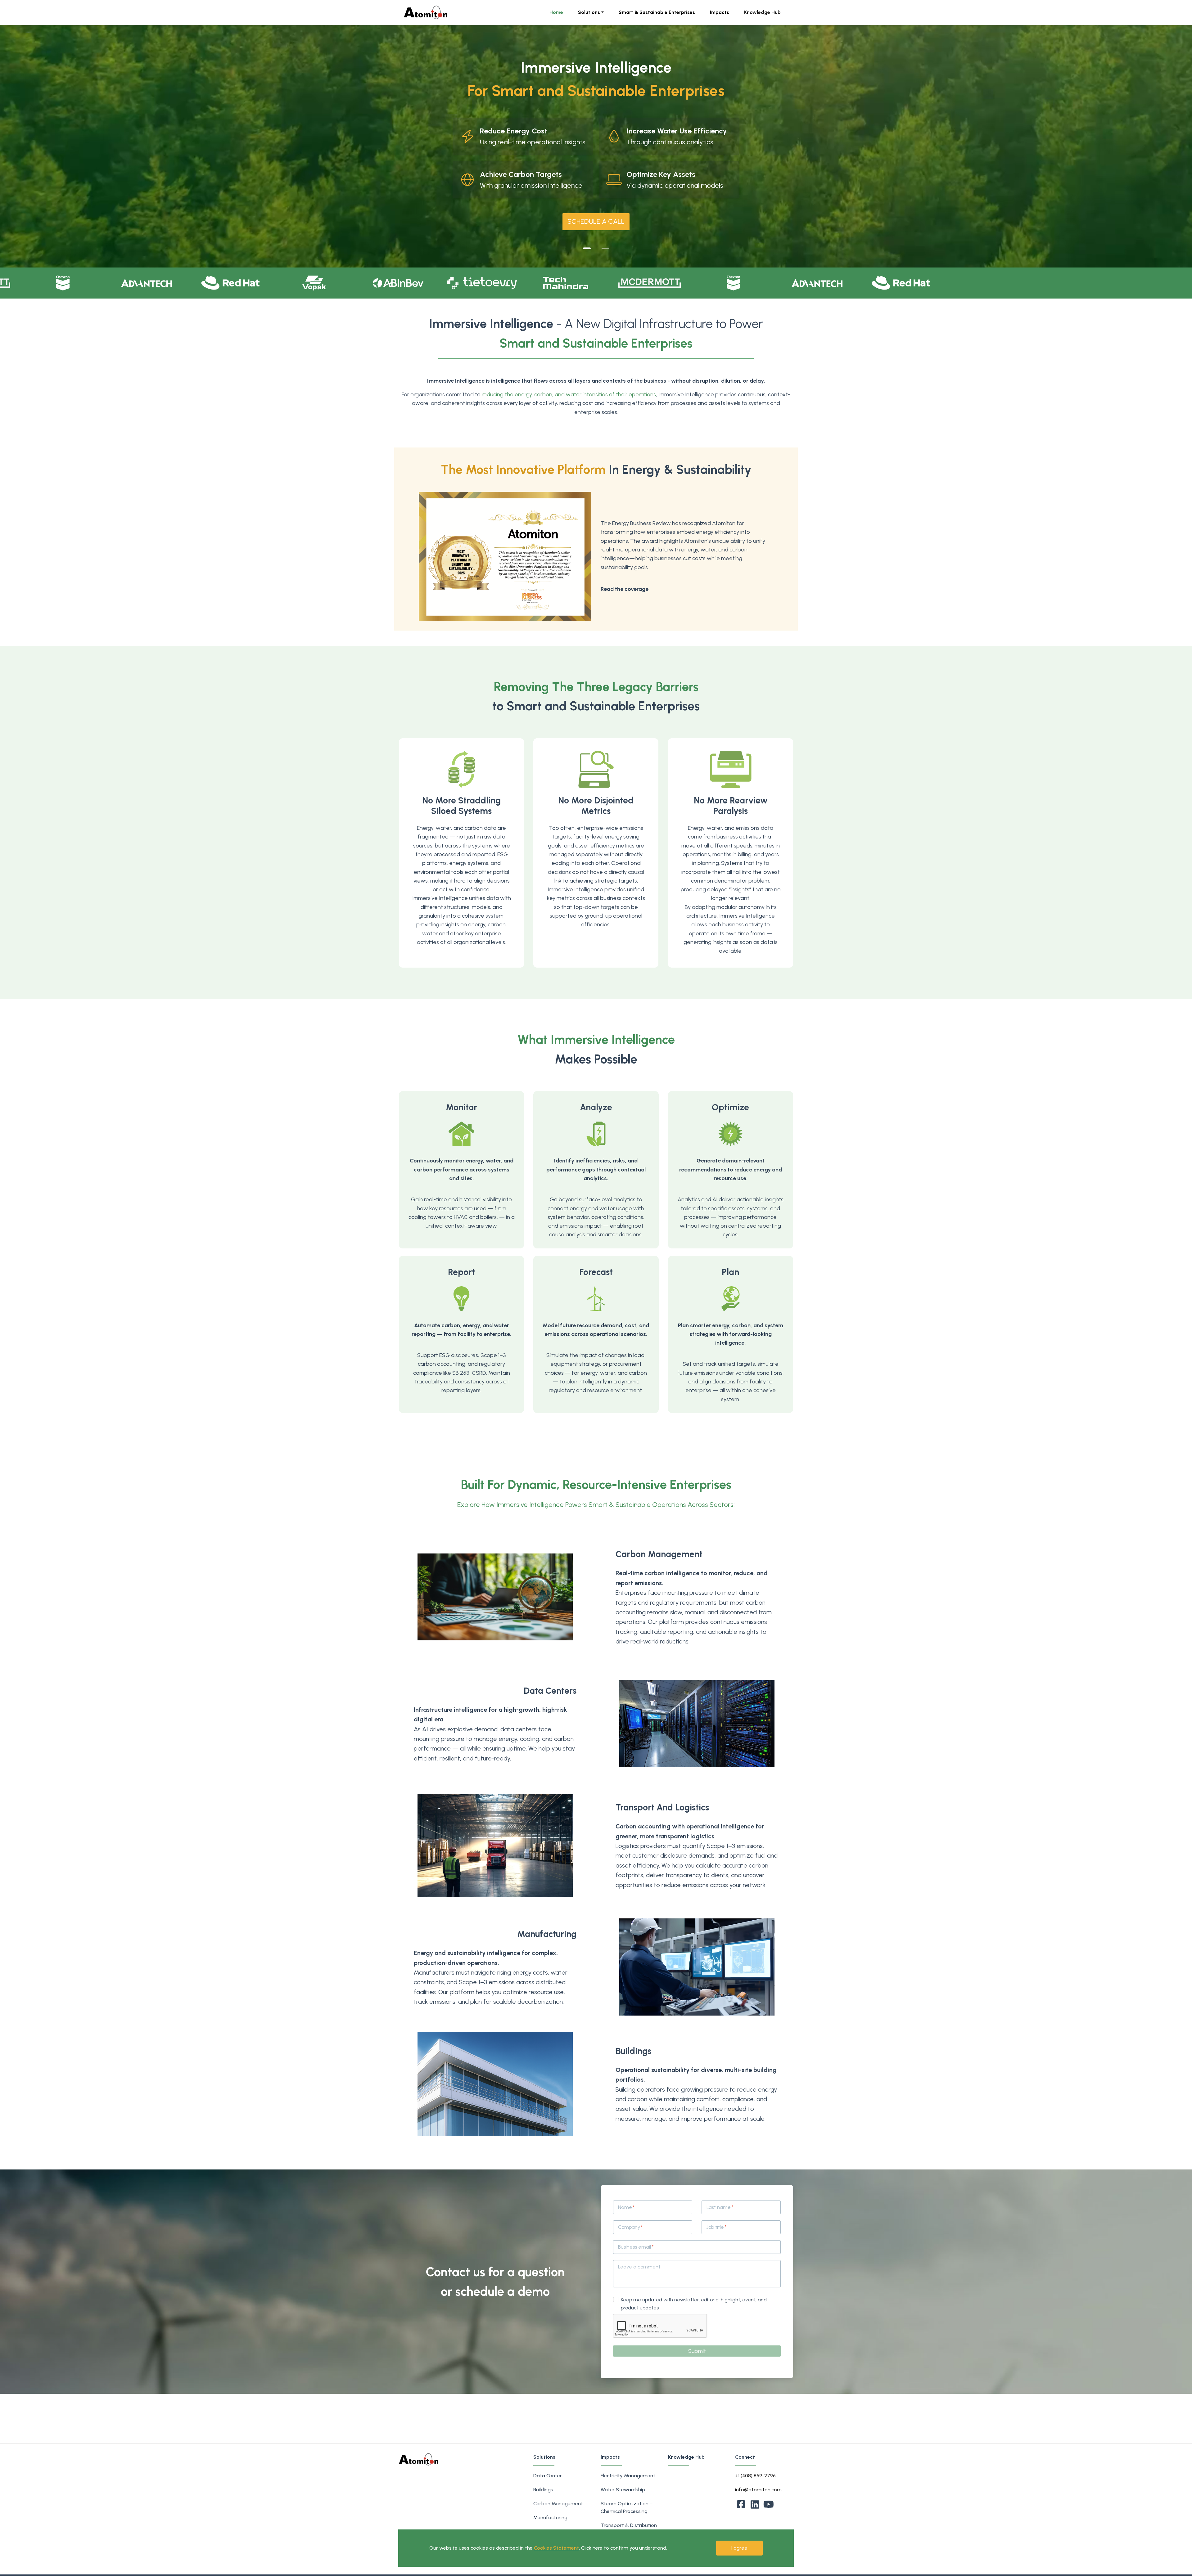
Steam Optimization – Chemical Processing (627, 2507)
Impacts (720, 12)
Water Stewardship (623, 2490)
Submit (697, 2351)
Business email (634, 2247)
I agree (739, 2548)
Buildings (543, 2490)
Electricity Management (628, 2476)
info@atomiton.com (758, 2490)
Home (556, 12)
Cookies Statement (556, 2548)
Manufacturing (550, 2518)
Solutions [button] (589, 12)
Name (625, 2207)
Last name (719, 2207)
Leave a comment (639, 2267)
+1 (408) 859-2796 (755, 2476)
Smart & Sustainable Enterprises (657, 12)
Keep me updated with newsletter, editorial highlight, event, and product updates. (694, 2304)
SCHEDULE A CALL (596, 221)
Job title (715, 2227)
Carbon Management (558, 2504)
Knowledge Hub (762, 12)
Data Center (548, 2476)
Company (629, 2227)
